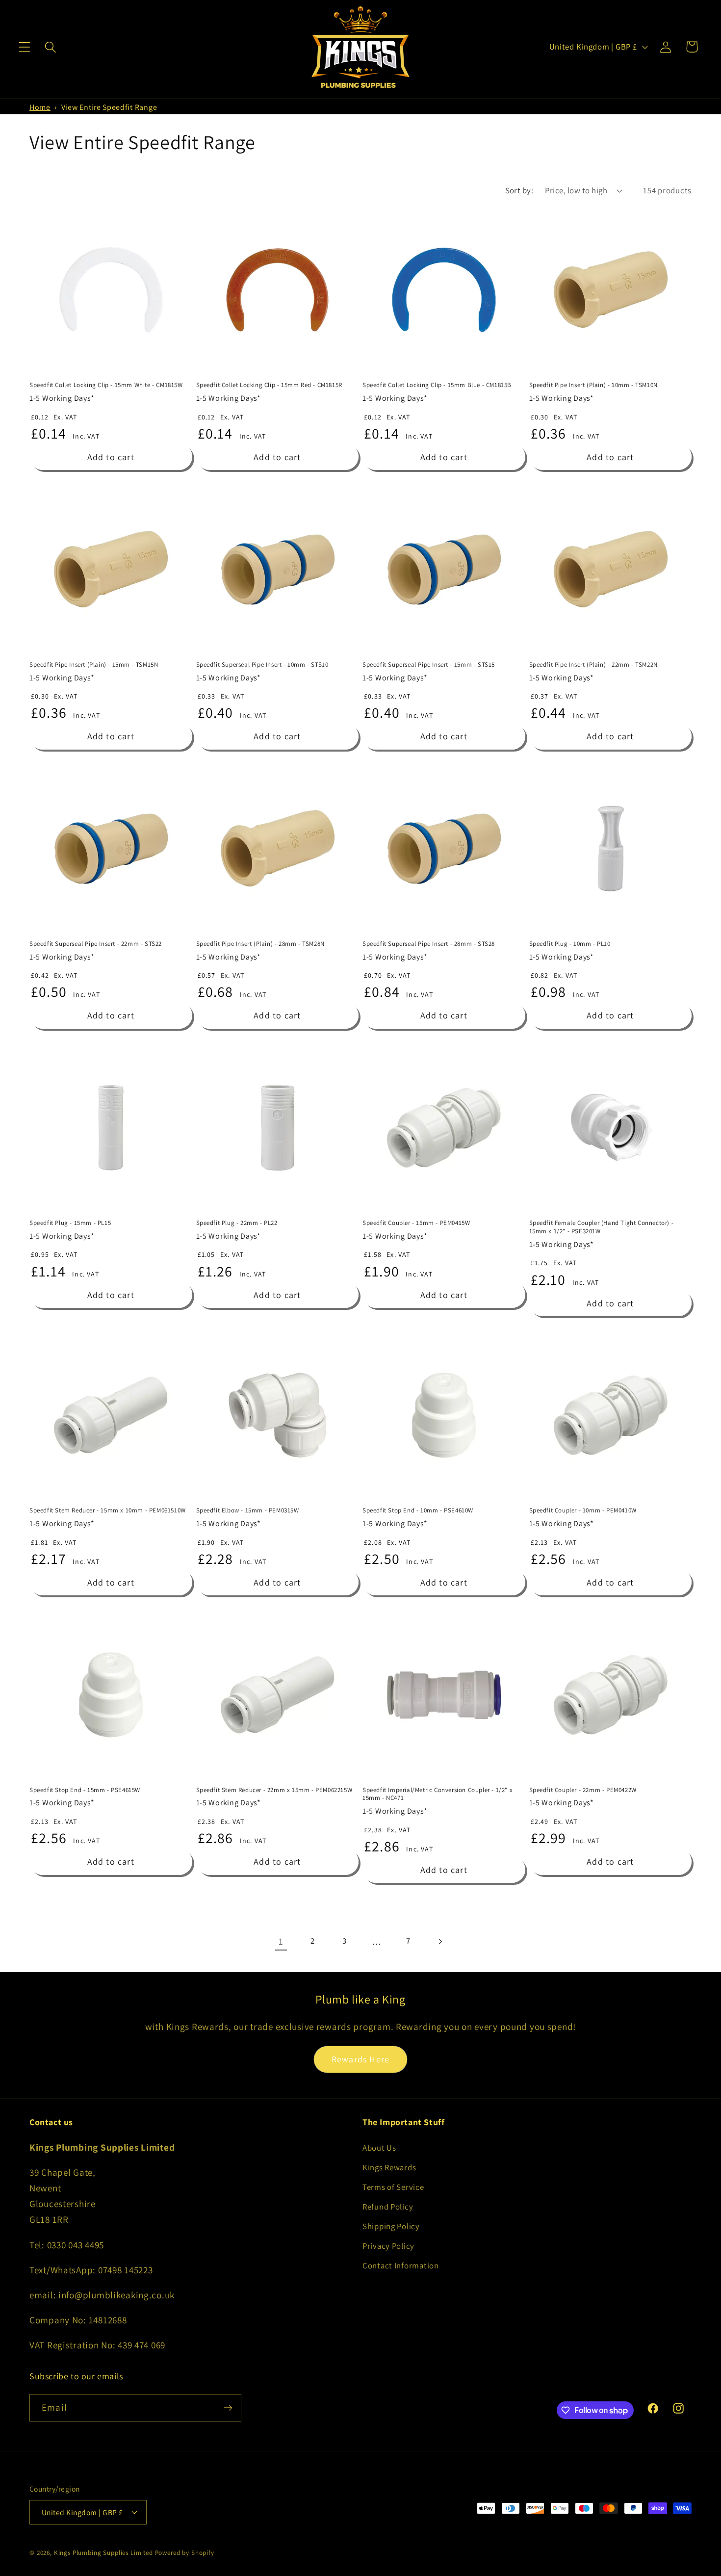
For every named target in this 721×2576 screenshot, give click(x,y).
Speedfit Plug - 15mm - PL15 (70, 1223)
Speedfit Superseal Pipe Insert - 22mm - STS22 (96, 944)
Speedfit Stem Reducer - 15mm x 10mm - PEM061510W (108, 1510)
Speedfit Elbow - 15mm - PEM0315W (248, 1510)
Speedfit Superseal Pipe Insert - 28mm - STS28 (429, 944)
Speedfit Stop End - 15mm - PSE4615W (85, 1790)
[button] (25, 47)
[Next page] (440, 1941)
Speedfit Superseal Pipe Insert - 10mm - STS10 (262, 665)
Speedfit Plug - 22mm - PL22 (237, 1223)
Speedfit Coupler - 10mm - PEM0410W (583, 1510)
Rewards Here (360, 2059)
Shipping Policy (391, 2226)
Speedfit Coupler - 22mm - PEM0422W (583, 1790)
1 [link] (281, 1941)
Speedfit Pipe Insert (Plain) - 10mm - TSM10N (593, 385)
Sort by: (519, 190)
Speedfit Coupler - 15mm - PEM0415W (416, 1223)
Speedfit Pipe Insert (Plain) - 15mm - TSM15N (94, 665)
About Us (379, 2148)
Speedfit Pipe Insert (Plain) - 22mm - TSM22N (593, 665)
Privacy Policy (388, 2246)
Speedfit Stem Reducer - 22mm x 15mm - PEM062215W (274, 1790)
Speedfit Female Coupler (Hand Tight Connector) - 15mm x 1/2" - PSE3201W (602, 1227)
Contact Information (401, 2265)
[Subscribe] (228, 2408)
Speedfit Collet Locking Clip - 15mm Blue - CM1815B (437, 385)
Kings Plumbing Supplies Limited (103, 2553)
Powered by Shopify (185, 2553)
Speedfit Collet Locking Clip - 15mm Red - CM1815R (269, 385)
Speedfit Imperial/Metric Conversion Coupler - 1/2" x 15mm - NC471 (438, 1794)
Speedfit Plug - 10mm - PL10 (570, 944)
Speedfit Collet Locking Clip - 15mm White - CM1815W (106, 385)
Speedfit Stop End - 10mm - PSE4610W (418, 1510)
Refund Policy (388, 2207)
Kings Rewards (389, 2167)
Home (40, 107)
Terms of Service (393, 2187)
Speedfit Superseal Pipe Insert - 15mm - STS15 (429, 665)
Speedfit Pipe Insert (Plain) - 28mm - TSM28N (260, 944)
